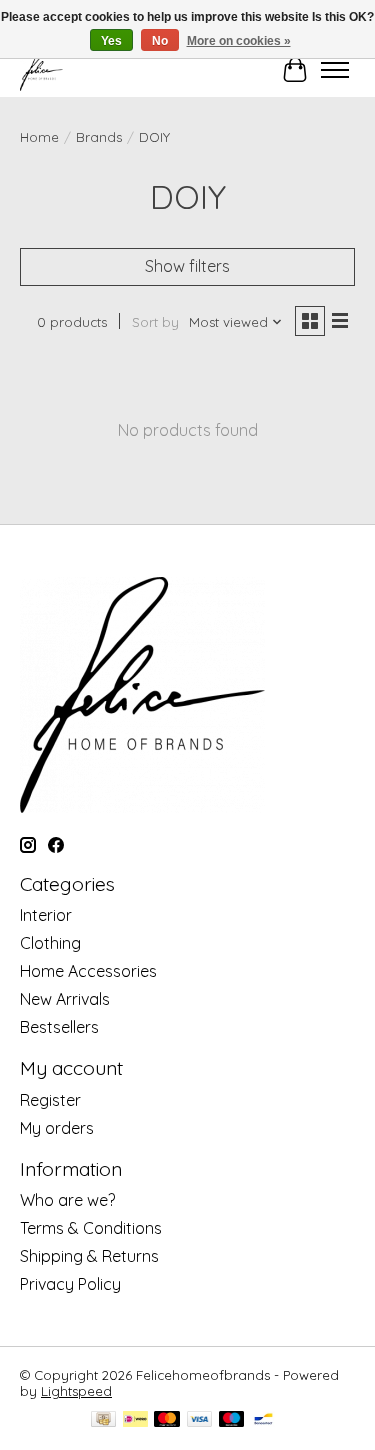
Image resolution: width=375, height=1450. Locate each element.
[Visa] (200, 1420)
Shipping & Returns (89, 1256)
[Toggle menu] (335, 70)
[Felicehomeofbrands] (41, 69)
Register (50, 1100)
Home (39, 137)
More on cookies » (239, 41)
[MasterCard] (167, 1420)
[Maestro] (232, 1420)
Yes (111, 41)
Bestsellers (59, 1027)
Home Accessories (88, 971)
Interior (46, 915)
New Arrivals (65, 999)
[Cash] (103, 1420)
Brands (99, 137)
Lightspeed (76, 1391)
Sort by (155, 322)
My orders (57, 1128)
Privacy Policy (70, 1284)
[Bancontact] (263, 1420)
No (160, 41)
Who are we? (67, 1200)
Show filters (187, 266)
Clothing (50, 943)
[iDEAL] (135, 1420)
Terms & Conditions (91, 1228)
